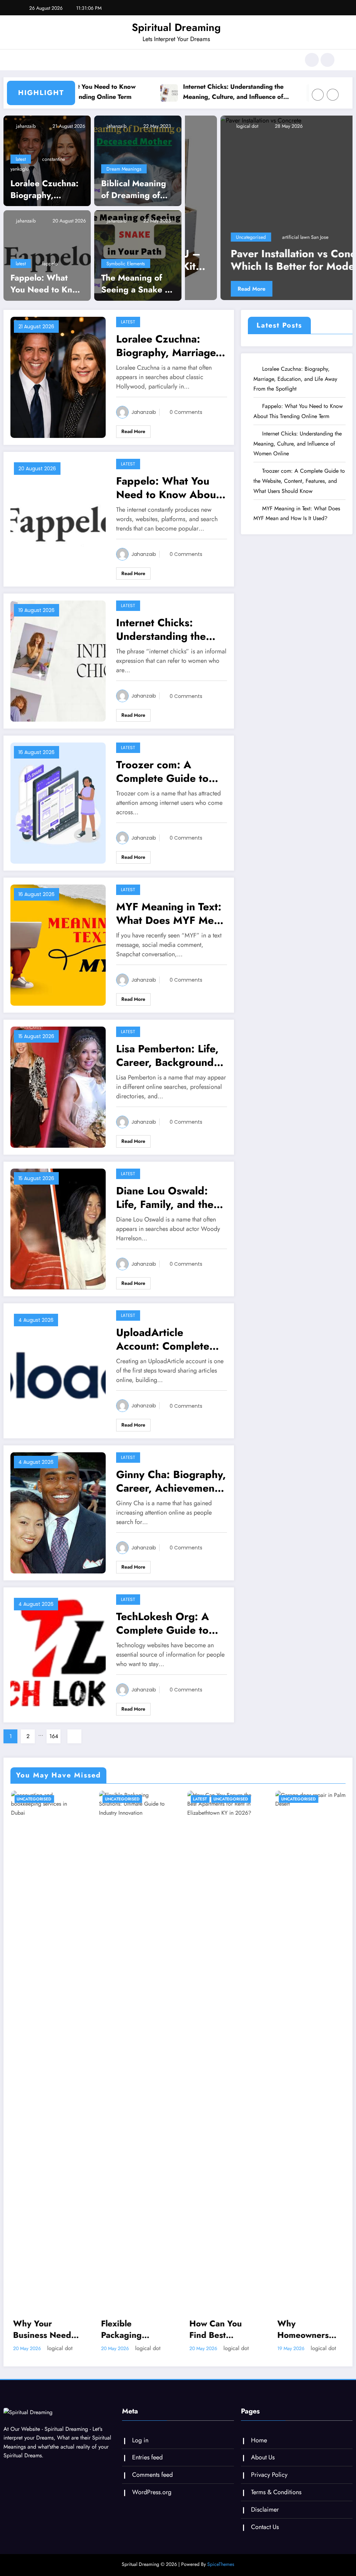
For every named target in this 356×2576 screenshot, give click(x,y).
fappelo (50, 273)
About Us (263, 2467)
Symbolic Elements (126, 273)
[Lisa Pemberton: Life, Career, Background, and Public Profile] (58, 1096)
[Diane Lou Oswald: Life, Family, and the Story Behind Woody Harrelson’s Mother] (58, 1238)
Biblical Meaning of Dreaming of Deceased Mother (136, 199)
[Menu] (26, 60)
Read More (301, 298)
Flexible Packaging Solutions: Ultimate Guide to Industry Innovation (130, 2339)
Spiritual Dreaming (176, 27)
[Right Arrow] (333, 105)
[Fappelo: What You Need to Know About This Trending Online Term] (47, 264)
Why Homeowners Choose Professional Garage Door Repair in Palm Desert (305, 2339)
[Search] (312, 60)
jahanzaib (25, 136)
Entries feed (147, 2467)
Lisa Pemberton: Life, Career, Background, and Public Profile (167, 1065)
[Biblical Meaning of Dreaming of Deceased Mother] (138, 170)
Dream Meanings (124, 179)
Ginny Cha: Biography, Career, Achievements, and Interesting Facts (171, 1491)
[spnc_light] (327, 60)
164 (54, 1746)
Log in (140, 2450)
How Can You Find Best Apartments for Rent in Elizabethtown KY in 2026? (219, 2339)
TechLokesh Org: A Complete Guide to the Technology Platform (163, 1633)
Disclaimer (265, 2519)
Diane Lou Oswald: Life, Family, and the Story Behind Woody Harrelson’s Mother (167, 1207)
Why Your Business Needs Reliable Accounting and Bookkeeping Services (44, 2339)
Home (259, 2450)
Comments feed (152, 2484)
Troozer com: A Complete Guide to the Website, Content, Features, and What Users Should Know (169, 781)
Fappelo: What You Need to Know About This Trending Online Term (47, 293)
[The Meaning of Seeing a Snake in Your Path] (138, 264)
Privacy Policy (269, 2484)
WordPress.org (152, 2502)
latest (21, 168)
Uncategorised (300, 246)
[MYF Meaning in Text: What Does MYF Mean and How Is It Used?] (58, 954)
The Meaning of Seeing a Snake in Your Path (137, 293)
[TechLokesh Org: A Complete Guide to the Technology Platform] (58, 1664)
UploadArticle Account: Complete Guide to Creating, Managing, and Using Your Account (167, 1349)
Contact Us (265, 2536)
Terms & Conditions (276, 2502)
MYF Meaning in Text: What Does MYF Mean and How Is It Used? (171, 923)
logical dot (296, 136)
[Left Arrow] (318, 105)
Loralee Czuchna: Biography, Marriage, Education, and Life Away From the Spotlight (44, 199)
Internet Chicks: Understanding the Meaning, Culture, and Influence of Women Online (187, 91)
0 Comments (186, 422)
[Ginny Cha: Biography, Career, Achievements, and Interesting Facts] (58, 1522)
